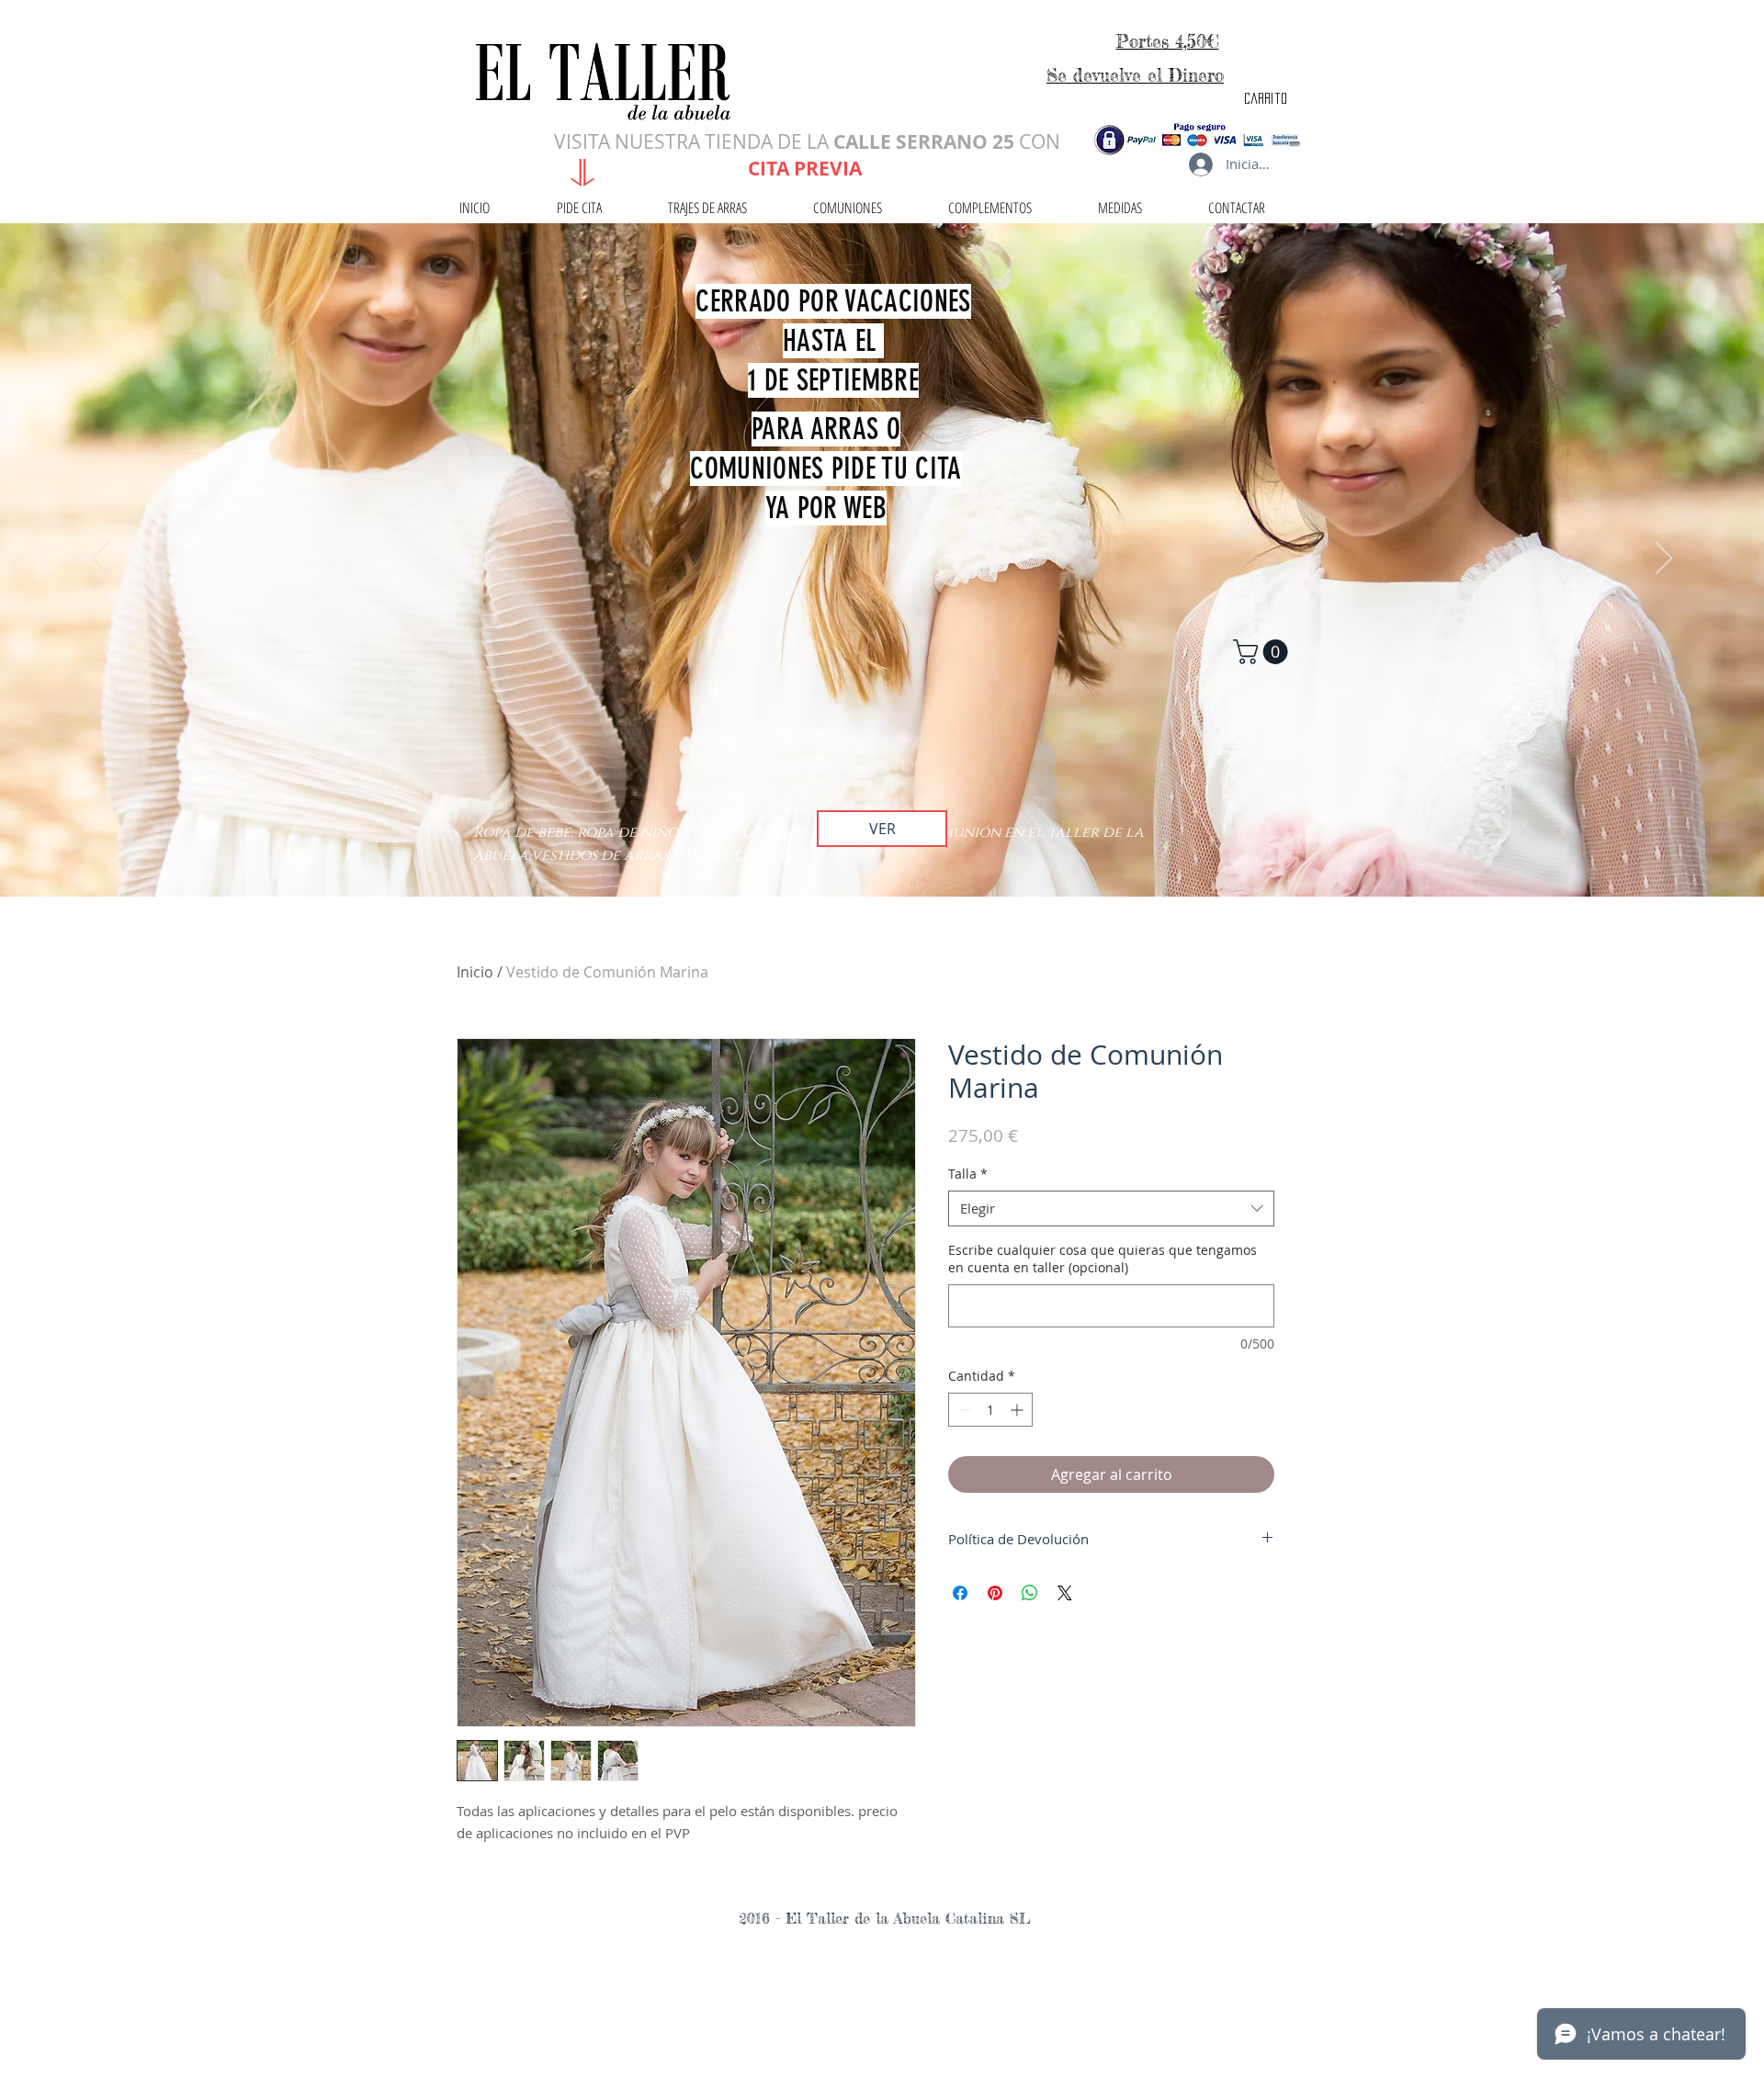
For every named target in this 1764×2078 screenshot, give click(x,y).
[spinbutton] (990, 1410)
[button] (1263, 652)
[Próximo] (1664, 559)
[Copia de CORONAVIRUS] (882, 851)
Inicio (475, 972)
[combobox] (1111, 1208)
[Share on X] (1065, 1593)
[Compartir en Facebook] (960, 1593)
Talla (968, 1174)
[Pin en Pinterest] (995, 1593)
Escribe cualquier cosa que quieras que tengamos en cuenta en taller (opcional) (1102, 1259)
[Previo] (100, 559)
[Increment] (1018, 1410)
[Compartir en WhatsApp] (1030, 1593)
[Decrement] (962, 1410)
